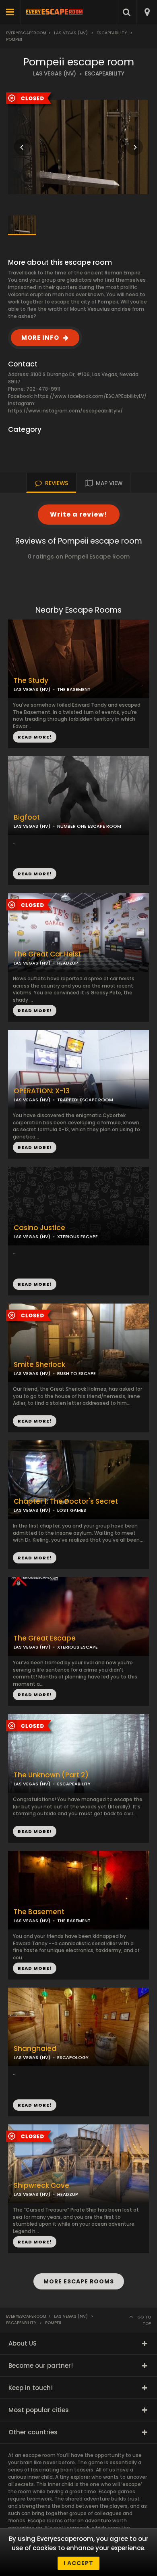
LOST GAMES (72, 1510)
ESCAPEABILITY (105, 74)
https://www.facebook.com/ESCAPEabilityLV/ (90, 396)
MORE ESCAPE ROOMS (79, 2281)
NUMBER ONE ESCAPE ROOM (89, 826)
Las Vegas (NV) (71, 33)
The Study (31, 681)
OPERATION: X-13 (42, 1091)
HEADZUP (68, 963)
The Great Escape (45, 1638)
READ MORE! (35, 874)
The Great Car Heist (47, 954)
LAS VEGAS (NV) (55, 74)
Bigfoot (27, 817)
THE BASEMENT (74, 689)
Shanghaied (35, 2049)
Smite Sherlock (39, 1365)
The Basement (39, 1912)
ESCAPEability (112, 33)
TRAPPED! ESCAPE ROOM (85, 1100)
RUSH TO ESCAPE (76, 1373)
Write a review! (79, 514)
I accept (78, 2563)
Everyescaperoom (26, 33)
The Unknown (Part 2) (51, 1775)
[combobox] (147, 12)
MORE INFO (40, 338)
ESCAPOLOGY (73, 2057)
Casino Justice (39, 1228)
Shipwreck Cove (41, 2186)
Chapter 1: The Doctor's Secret (66, 1501)
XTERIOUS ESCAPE (77, 1237)
